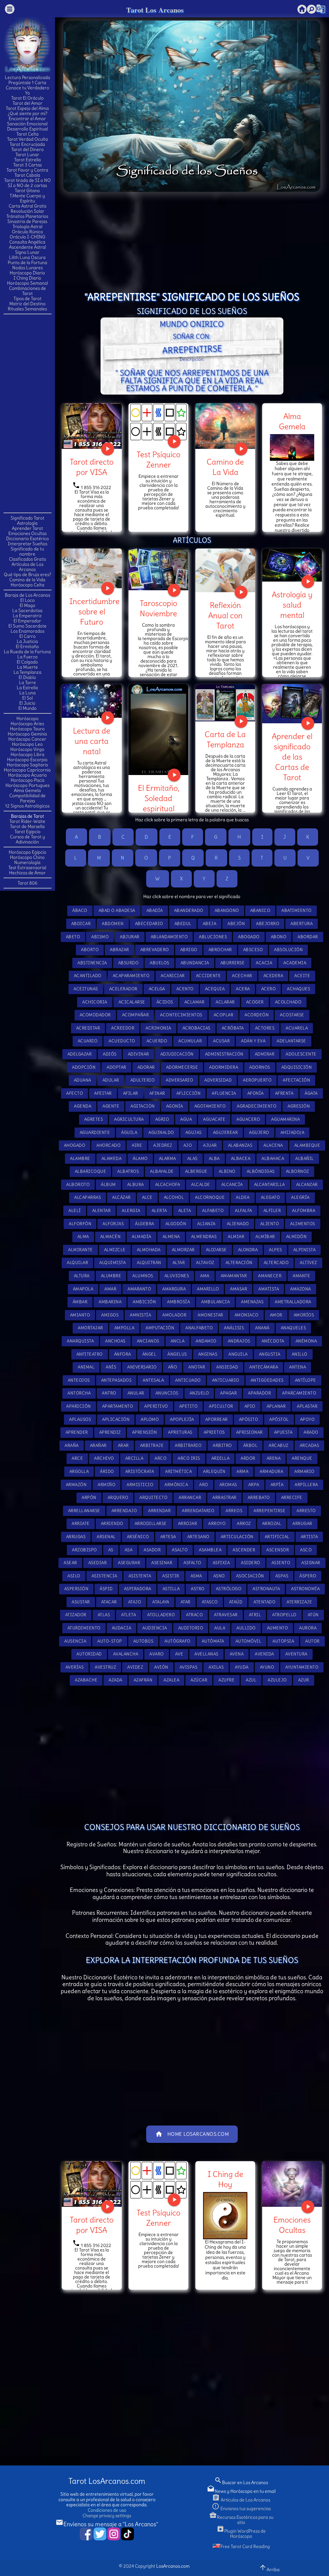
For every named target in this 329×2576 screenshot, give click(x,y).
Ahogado (75, 1145)
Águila (129, 1132)
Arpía (277, 1485)
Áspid (106, 1589)
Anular (136, 1393)
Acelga (157, 989)
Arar (123, 1445)
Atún (313, 1615)
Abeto (73, 937)
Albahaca (273, 1159)
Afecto (75, 1093)
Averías (75, 1667)
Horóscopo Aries (27, 724)
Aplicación (116, 1419)
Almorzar (183, 1250)
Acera (243, 989)
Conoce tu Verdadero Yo (27, 90)
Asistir (171, 1576)
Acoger (255, 1002)
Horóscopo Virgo (27, 749)
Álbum (108, 1185)
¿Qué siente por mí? (27, 113)
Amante (301, 1276)
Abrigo (189, 950)
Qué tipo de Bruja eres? (27, 575)
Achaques (298, 989)
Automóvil (249, 1641)
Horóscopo (27, 718)
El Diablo (27, 677)
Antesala (153, 1380)
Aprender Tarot (27, 528)
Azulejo (277, 1680)
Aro (204, 1485)
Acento (185, 989)
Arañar (98, 1445)
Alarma (168, 1159)
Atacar (109, 1602)
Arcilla (134, 1458)
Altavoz (205, 1263)
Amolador (174, 1315)
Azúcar (199, 1680)
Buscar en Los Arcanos (241, 2482)
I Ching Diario (27, 278)
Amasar (239, 1289)
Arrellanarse (84, 1511)
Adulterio (143, 1080)
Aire (137, 1145)
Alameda (112, 1159)
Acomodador (95, 1015)
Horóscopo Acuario (27, 775)
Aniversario (142, 1367)
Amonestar (210, 1315)
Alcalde (201, 1185)
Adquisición (297, 1067)
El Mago (27, 605)
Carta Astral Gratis (27, 206)
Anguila (238, 1354)
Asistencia (104, 1576)
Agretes (94, 1119)
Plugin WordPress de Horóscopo (241, 2534)
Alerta (159, 1211)
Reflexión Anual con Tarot (225, 615)
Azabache (86, 1680)
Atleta (129, 1615)
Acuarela (297, 1028)
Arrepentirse (269, 1511)
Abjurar (130, 937)
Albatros (128, 1171)
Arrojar (188, 1524)
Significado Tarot (27, 518)
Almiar (236, 1237)
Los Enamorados (27, 631)
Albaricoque (91, 1171)
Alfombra (304, 1211)
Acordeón (257, 1015)
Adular (111, 1080)
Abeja (210, 924)
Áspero (308, 1576)
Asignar (311, 1563)
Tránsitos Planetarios (27, 216)
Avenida (264, 1654)
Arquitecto (153, 1497)
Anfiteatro (90, 1354)
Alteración (239, 1263)
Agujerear (226, 1132)
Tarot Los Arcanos (155, 10)
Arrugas (76, 1537)
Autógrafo (178, 1641)
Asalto (180, 1550)
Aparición (79, 1406)
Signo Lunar (27, 252)
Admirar (265, 1054)
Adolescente (301, 1054)
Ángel (149, 1354)
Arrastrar (224, 1497)
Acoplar (224, 1015)
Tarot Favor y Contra (27, 170)
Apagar (228, 1393)
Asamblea (210, 1550)
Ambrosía (178, 1302)
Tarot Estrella (27, 160)
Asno (219, 1576)
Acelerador (123, 989)
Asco (306, 1550)
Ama (205, 1276)
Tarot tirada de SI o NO (27, 180)
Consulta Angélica (27, 242)
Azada (116, 1680)
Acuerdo (157, 1041)
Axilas (216, 1667)
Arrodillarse (151, 1524)
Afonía (256, 1093)
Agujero (259, 1132)
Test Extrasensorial (27, 868)
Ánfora (123, 1354)
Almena (171, 1237)
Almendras (204, 1237)
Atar (186, 1602)
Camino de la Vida (27, 580)
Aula (220, 1628)
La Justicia (27, 641)
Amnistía (140, 1315)
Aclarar (225, 1002)
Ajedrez (163, 1145)
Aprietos (214, 1432)
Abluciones (213, 937)
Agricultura (129, 1119)
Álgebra (145, 1224)
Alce (147, 1197)
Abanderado (189, 910)
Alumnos (143, 1276)
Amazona (301, 1289)
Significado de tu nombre (27, 551)
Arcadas (310, 1445)
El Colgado (27, 662)
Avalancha (126, 1654)
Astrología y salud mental (292, 605)
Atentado (264, 1602)
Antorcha (79, 1393)
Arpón (89, 1497)
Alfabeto (213, 1211)
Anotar (197, 1367)
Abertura (302, 924)
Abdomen (113, 924)
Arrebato (259, 1497)
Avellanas (206, 1654)
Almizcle (115, 1250)
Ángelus (177, 1354)
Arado (311, 1432)
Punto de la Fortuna (27, 263)
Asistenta (140, 1576)
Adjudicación (177, 1054)
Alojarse (216, 1250)
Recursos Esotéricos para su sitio (241, 2520)
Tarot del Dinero (27, 149)
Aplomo (150, 1419)
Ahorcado (108, 1145)
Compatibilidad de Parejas (27, 798)
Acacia (264, 963)
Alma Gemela (27, 790)
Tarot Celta (27, 134)
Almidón (297, 1237)
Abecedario (149, 924)
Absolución (288, 950)
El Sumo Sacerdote (27, 626)
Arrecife (292, 1497)
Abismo (100, 937)
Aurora (308, 1628)
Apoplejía (182, 1419)
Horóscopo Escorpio (27, 760)
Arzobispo (84, 1550)
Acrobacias (196, 1028)
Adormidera (224, 1067)
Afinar (157, 1093)
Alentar (102, 1211)
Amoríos (304, 1315)
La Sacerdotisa (27, 611)
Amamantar (234, 1276)
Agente (111, 1106)
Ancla (178, 1341)
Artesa (168, 1537)
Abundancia (195, 963)
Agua (186, 1119)
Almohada (149, 1250)
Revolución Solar (27, 211)
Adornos (260, 1067)
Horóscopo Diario (27, 273)
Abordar (308, 937)
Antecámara (264, 1367)
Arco (160, 1458)
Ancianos (148, 1341)
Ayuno (267, 1667)
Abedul (183, 924)
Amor (276, 1315)
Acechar (242, 976)
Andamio (206, 1341)
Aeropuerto (257, 1080)
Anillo (300, 1354)
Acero (269, 989)
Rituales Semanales (27, 309)
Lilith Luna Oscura (27, 257)
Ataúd (236, 1602)
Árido (107, 1471)
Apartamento (118, 1406)
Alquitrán (149, 1263)
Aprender (77, 1432)
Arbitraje (152, 1445)
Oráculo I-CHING (27, 237)
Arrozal (272, 1524)
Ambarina (110, 1302)
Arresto (306, 1511)
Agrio (162, 1119)
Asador (152, 1550)
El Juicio (27, 703)
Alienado (238, 1224)
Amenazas (252, 1302)
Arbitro (222, 1445)
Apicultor (221, 1406)
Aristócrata (140, 1471)
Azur (304, 1680)
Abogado (249, 937)
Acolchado (288, 1002)
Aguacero (248, 1119)
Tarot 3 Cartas (27, 165)
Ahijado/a (293, 1132)
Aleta (185, 1211)
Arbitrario (188, 1445)
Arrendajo (124, 1511)
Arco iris (189, 1458)
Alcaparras (88, 1197)
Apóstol (279, 1419)
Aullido (246, 1628)
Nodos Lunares (27, 268)
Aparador (259, 1393)
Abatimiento (297, 910)
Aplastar (307, 1406)
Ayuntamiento (302, 1667)
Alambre (80, 1159)
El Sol (27, 698)
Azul (251, 1680)
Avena (237, 1654)
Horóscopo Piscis (27, 780)
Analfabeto (199, 1328)
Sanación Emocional (27, 124)
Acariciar (173, 976)
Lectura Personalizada (27, 77)
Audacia (122, 1628)
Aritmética (178, 1471)
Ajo (188, 1145)
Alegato (271, 1197)
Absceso (253, 950)
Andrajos (239, 1341)
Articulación (237, 1537)
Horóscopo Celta (27, 585)
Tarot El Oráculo (27, 98)
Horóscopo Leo (27, 744)
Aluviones (177, 1276)
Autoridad (89, 1654)
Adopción (84, 1067)
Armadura (271, 1471)
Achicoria (95, 1002)
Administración (224, 1054)
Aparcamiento (299, 1393)
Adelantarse (291, 1041)
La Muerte (27, 667)
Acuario (88, 1041)
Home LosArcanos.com (192, 2134)
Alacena (273, 1145)
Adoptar (116, 1067)
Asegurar (129, 1563)
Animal (86, 1367)
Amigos (110, 1315)
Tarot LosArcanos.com (107, 2481)
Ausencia (75, 1641)
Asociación (250, 1576)
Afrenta (284, 1093)
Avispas (189, 1667)
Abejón (236, 924)
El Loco (27, 600)
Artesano (198, 1537)
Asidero (251, 1563)
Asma (196, 1576)
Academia (295, 963)
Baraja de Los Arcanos (27, 595)
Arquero (118, 1497)
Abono (279, 937)
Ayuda (242, 1667)
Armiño (107, 1485)
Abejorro (268, 924)
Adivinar (138, 1054)
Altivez (308, 1263)
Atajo (135, 1602)
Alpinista (305, 1250)
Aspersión (76, 1589)
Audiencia (155, 1628)
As (111, 1550)
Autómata (213, 1641)
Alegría (300, 1197)
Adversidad (218, 1080)
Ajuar (210, 1145)
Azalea (171, 1680)
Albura (136, 1185)
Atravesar (226, 1615)
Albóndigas (261, 1171)
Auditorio (191, 1628)
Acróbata (233, 1028)
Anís (111, 1367)
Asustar (81, 1602)
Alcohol (174, 1197)
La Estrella (27, 688)
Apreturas (180, 1432)
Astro (198, 1589)
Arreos (234, 1511)
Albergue (196, 1171)
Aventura (296, 1654)
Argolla (79, 1471)
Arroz (244, 1524)
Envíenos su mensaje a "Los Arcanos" (107, 2524)
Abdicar (81, 924)
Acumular (190, 1041)
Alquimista (112, 1263)
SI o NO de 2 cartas (27, 185)
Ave (179, 1654)
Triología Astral (27, 227)
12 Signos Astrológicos (27, 806)
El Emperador (27, 621)
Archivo (104, 1458)
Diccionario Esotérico (27, 539)
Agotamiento (210, 1106)
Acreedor (123, 1028)
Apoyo (307, 1419)
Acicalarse (132, 1002)
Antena (298, 1367)
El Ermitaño (27, 646)
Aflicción (189, 1093)
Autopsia (283, 1641)
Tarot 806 (27, 883)
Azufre (227, 1680)
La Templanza (27, 672)
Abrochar (220, 950)
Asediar (98, 1563)
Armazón (76, 1485)
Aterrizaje (299, 1602)
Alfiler (272, 1211)
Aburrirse (233, 963)
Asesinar (162, 1563)
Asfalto (192, 1563)
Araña (72, 1445)
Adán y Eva (253, 1041)
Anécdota (273, 1341)
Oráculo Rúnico (27, 232)
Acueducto (122, 1041)
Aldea (243, 1197)
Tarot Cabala (27, 175)
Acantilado (88, 976)
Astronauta (266, 1589)
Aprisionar (249, 1432)
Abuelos (160, 963)
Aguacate (214, 1119)
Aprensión (145, 1432)
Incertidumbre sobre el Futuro (94, 611)
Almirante (80, 1250)
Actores (265, 1028)
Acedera (273, 976)
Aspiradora (138, 1589)
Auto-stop (110, 1641)
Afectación (296, 1080)
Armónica (176, 1485)
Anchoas (115, 1341)
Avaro (157, 1654)
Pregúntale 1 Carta (27, 83)
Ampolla (124, 1328)
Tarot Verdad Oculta (27, 139)
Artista (309, 1537)
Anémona (306, 1341)
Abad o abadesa (117, 910)
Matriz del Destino (27, 304)
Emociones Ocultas (27, 533)
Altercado (276, 1263)
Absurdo (129, 963)
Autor (312, 1641)
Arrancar (190, 1497)
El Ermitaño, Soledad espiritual (159, 798)
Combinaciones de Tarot (27, 291)
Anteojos (79, 1380)
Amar (110, 1289)
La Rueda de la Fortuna (27, 652)
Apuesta (283, 1432)
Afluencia (224, 1093)
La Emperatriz (27, 616)
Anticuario (226, 1380)
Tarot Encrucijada (27, 144)
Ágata (311, 1093)
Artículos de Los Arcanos (27, 567)
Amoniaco (247, 1315)
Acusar (221, 1041)
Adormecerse (182, 1067)
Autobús (143, 1641)
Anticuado (188, 1380)
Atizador (76, 1615)
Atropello (284, 1615)
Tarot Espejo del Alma (27, 108)
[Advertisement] (29, 413)
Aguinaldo (161, 1132)
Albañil (305, 1159)
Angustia (270, 1354)
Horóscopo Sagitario (27, 765)
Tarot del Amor (27, 103)
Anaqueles (293, 1328)
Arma (242, 1471)
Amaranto (139, 1289)
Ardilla (221, 1458)
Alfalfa (244, 1211)
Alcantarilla (270, 1185)
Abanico (260, 910)
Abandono (227, 910)
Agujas (194, 1132)
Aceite (302, 976)
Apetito (189, 1406)
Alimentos (303, 1224)
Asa (129, 1550)
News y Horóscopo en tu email (241, 2491)
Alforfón (80, 1224)
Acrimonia (158, 1028)
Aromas (228, 1485)
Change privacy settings (107, 2516)
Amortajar (90, 1328)
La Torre (27, 682)
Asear (70, 1563)
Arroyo (217, 1524)
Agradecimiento (257, 1106)
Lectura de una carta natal (92, 741)
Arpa (254, 1485)
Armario (304, 1471)
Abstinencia (92, 963)
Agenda (83, 1106)
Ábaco (80, 910)
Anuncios (167, 1393)
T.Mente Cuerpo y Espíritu (27, 198)
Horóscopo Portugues (27, 785)
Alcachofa (168, 1185)
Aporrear (217, 1419)
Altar (179, 1263)
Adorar (146, 1067)
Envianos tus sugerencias (241, 2509)
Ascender (244, 1550)
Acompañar (136, 1015)
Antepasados (116, 1380)
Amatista (269, 1289)
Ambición (144, 1302)
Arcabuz (279, 1445)
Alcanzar (307, 1185)
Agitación (143, 1106)
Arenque (302, 1458)
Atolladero (161, 1615)
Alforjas (113, 1224)
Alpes (276, 1250)
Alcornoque (210, 1197)
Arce (77, 1458)
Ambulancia (215, 1302)
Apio (250, 1406)
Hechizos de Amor (27, 873)
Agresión (299, 1106)
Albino (227, 1171)
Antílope (306, 1380)
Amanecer (270, 1276)
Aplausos (80, 1419)
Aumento (278, 1628)
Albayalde (162, 1171)
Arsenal (106, 1537)
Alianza (206, 1224)
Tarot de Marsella (27, 826)
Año (173, 1367)
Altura (82, 1276)
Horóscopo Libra (27, 754)
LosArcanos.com (173, 2566)
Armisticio (140, 1485)
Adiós (110, 1054)
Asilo (74, 1576)
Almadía (142, 1237)
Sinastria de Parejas (27, 221)
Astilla (171, 1589)
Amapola (83, 1289)
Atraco (194, 1615)
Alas (192, 1159)
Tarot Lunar (27, 155)
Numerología (27, 862)
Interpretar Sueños (27, 544)
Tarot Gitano (27, 191)
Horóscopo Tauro (27, 729)
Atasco (210, 1602)
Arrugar (302, 1524)
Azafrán (143, 1680)
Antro (109, 1393)
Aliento (270, 1224)
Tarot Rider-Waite (27, 821)
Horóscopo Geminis (27, 734)
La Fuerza (27, 657)
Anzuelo (199, 1393)
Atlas (104, 1615)
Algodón (176, 1224)
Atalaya (161, 1602)
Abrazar (120, 950)
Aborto (90, 950)
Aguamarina (285, 1119)
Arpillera (306, 1485)
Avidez (135, 1667)
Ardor (248, 1458)
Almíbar (265, 1237)
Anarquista (80, 1341)
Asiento (281, 1563)
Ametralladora (293, 1302)
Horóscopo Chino (27, 857)
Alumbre (111, 1276)
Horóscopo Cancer (27, 739)
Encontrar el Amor (27, 119)
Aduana (83, 1080)
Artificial (277, 1537)
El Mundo (27, 708)
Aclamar (195, 1002)
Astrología (27, 523)
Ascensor (278, 1550)
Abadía (155, 910)
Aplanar (276, 1406)
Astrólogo (229, 1589)
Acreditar (88, 1028)
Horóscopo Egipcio (27, 852)
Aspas (282, 1576)
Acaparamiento (131, 976)
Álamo (140, 1159)
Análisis (234, 1328)
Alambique (307, 1145)
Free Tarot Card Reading (245, 2546)
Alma (83, 1237)
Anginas (208, 1354)
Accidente (209, 976)
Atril (255, 1615)
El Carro (27, 636)
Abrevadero (155, 950)
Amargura (174, 1289)
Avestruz (105, 1667)
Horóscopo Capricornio (27, 770)
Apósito (249, 1419)
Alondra (248, 1250)
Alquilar (77, 1263)
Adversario (179, 1080)
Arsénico (138, 1537)
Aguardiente (95, 1132)
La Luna (27, 693)
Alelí (75, 1211)
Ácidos (165, 1002)
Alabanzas (240, 1145)
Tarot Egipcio (27, 832)
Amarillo (208, 1289)
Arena (274, 1458)
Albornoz (298, 1171)
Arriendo (112, 1524)
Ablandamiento (169, 937)
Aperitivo (156, 1406)
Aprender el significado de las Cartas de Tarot (292, 757)
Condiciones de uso (107, 2510)
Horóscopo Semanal (27, 283)
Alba (214, 1159)
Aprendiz (110, 1432)
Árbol (250, 1445)
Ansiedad (227, 1367)
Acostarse (292, 1015)
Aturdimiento (84, 1628)
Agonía (175, 1106)
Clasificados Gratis (27, 559)
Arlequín (214, 1471)
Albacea (241, 1159)
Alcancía (232, 1185)
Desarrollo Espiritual (27, 129)
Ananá (262, 1328)
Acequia (215, 989)
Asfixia (221, 1563)
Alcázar (121, 1197)
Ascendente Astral (27, 247)
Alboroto (78, 1185)
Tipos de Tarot (27, 299)
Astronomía (305, 1589)
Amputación (160, 1328)
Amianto (80, 1315)
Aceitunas (86, 989)
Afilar (131, 1093)
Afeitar (103, 1093)
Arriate (81, 1524)
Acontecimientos (181, 1015)
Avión (161, 1667)
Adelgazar (80, 1054)
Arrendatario (198, 1511)
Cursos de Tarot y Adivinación (27, 839)
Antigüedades (267, 1380)
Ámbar (80, 1302)
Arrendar (159, 1511)
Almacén (111, 1237)
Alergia (131, 1211)
